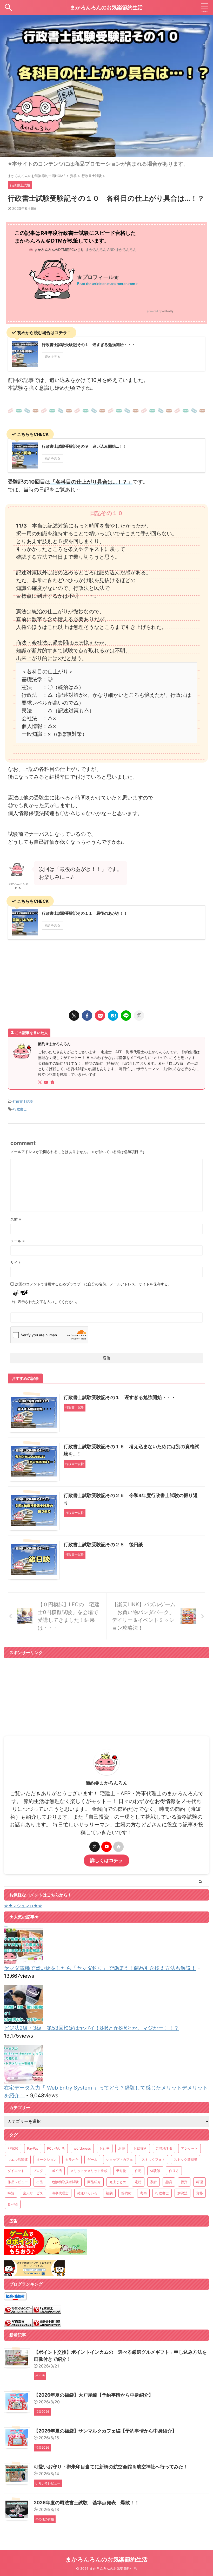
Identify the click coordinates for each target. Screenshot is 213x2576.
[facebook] (87, 1016)
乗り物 (121, 2171)
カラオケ (72, 2159)
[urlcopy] (139, 1016)
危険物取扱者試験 (65, 2182)
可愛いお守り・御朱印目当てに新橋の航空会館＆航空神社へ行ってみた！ (111, 2467)
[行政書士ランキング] (47, 2310)
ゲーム (92, 2159)
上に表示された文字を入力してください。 (45, 1302)
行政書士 (20, 1109)
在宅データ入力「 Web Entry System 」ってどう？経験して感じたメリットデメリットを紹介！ (106, 2092)
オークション (46, 2159)
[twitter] (74, 1016)
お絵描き (140, 2148)
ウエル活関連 (18, 2159)
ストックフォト (153, 2159)
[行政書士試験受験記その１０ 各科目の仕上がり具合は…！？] (113, 1016)
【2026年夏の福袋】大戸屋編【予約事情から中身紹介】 (94, 2395)
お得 (122, 2148)
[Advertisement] (106, 974)
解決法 (182, 2193)
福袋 (109, 2193)
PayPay (33, 2148)
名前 (16, 1219)
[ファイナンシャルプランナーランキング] (18, 2310)
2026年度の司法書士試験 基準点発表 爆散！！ (86, 2503)
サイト (16, 1262)
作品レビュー (18, 2182)
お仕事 (105, 2148)
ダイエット (16, 2171)
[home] (53, 1083)
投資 (184, 2182)
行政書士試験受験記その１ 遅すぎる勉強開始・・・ (120, 1397)
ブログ (38, 2171)
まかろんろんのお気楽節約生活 (106, 8)
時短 (11, 2193)
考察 (143, 2193)
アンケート (189, 2148)
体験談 (155, 2171)
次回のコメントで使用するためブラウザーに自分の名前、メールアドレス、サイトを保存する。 (93, 1284)
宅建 (138, 2182)
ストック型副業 (186, 2159)
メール (18, 1241)
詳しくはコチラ (106, 1860)
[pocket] (100, 1016)
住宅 (138, 2171)
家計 (154, 2182)
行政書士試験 (23, 1101)
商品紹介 (94, 2182)
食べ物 (13, 2204)
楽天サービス (33, 2193)
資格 (199, 2193)
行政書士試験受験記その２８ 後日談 (103, 1544)
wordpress (82, 2148)
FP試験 (13, 2148)
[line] (126, 1016)
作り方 (174, 2171)
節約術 (126, 2193)
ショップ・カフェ (119, 2159)
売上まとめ (118, 2182)
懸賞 (169, 2182)
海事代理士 (60, 2193)
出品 (40, 2182)
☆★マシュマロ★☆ (23, 1906)
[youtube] (46, 1082)
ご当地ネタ (164, 2148)
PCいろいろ (56, 2148)
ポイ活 (57, 2171)
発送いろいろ (87, 2193)
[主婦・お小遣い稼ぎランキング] (47, 2323)
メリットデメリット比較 (89, 2171)
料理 (199, 2182)
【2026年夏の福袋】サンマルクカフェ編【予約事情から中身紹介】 (105, 2431)
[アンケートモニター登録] (34, 2272)
